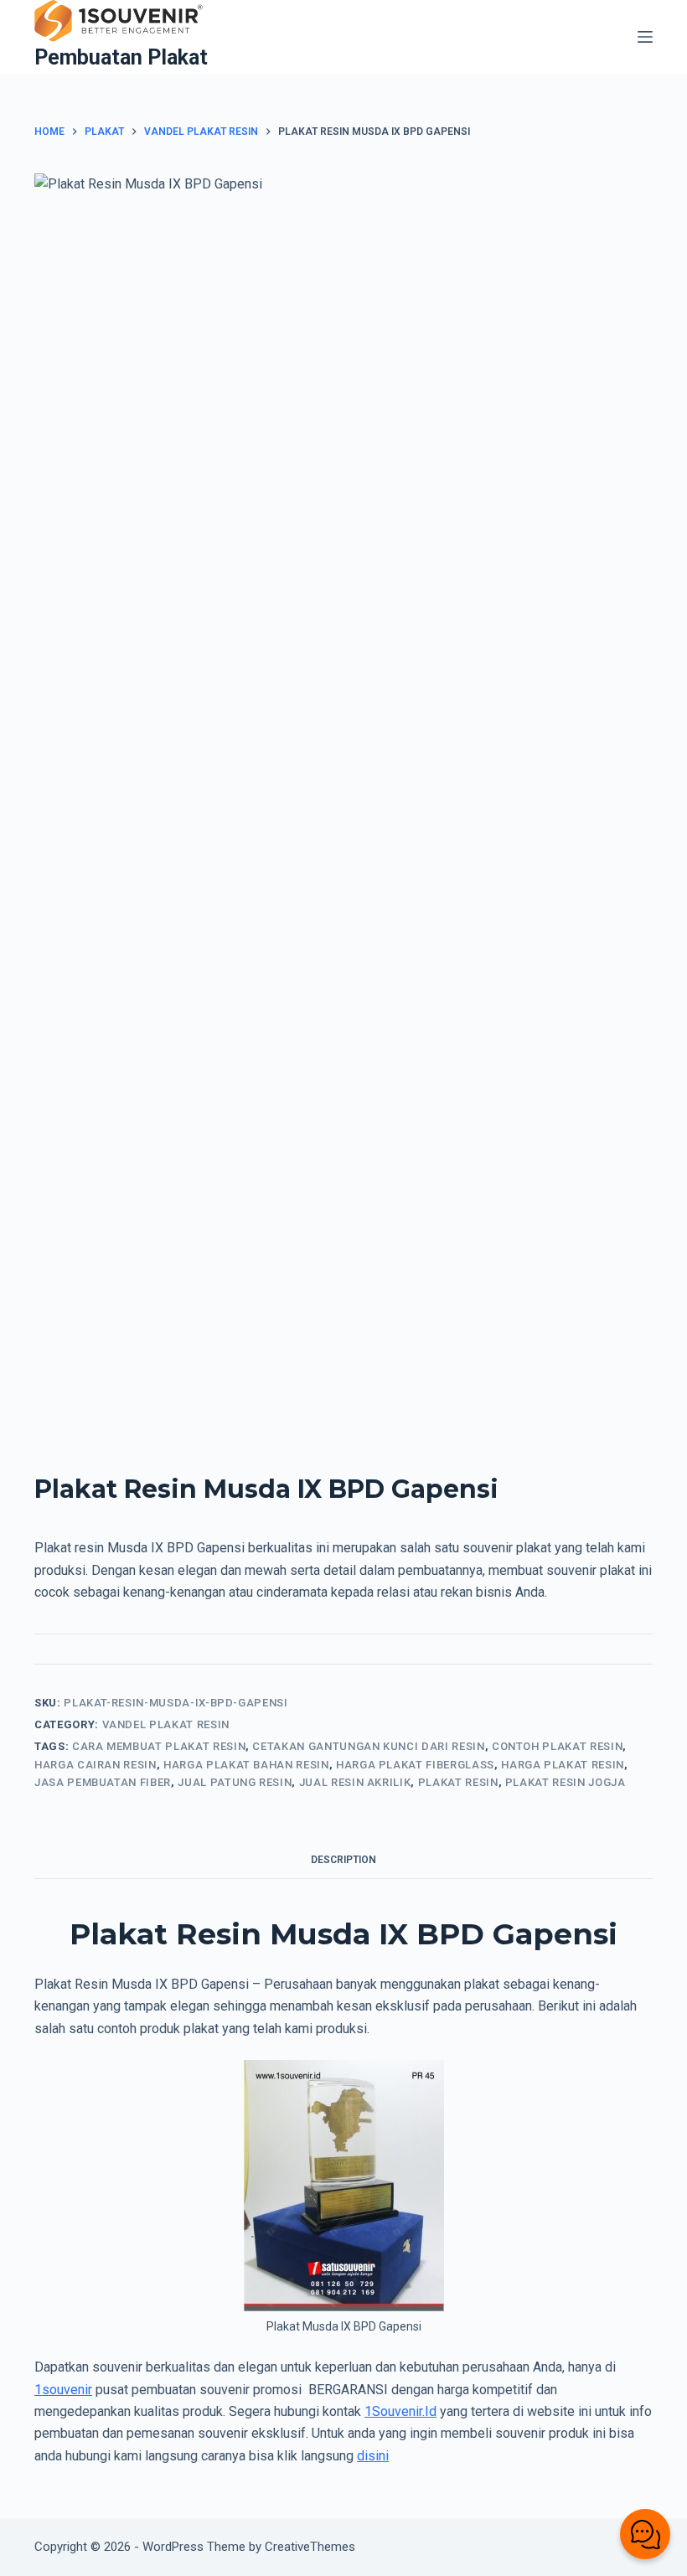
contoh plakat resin (557, 1746)
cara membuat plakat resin (159, 1746)
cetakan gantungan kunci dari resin (368, 1746)
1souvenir (63, 2390)
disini (373, 2456)
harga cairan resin (96, 1765)
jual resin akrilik (355, 1782)
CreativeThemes (310, 2547)
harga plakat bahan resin (246, 1765)
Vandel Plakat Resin (166, 1724)
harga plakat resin (563, 1765)
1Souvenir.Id (400, 2411)
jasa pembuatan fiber (103, 1782)
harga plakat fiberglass (415, 1765)
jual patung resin (235, 1782)
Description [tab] (343, 1860)
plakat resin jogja (566, 1782)
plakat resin (458, 1782)
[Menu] (645, 37)
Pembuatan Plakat (121, 57)
